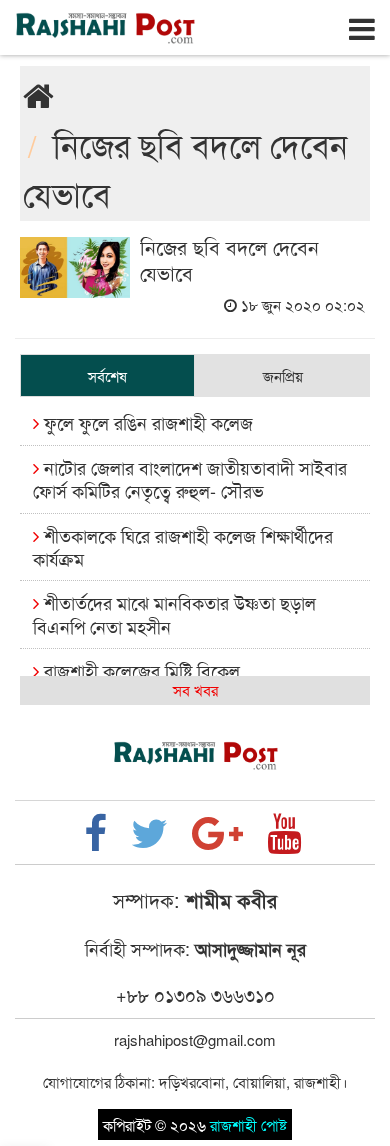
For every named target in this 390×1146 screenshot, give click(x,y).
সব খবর (195, 689)
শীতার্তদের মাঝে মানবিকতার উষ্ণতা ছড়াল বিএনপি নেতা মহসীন (174, 613)
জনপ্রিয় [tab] (283, 375)
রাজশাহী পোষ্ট (248, 1124)
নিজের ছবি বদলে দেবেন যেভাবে (229, 259)
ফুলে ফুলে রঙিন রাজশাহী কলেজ (146, 422)
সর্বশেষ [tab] (107, 375)
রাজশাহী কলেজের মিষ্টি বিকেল (139, 670)
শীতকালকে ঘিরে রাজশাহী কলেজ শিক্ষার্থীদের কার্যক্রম (183, 546)
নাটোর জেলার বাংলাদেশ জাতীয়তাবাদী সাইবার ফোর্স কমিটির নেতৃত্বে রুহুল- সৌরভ (190, 478)
